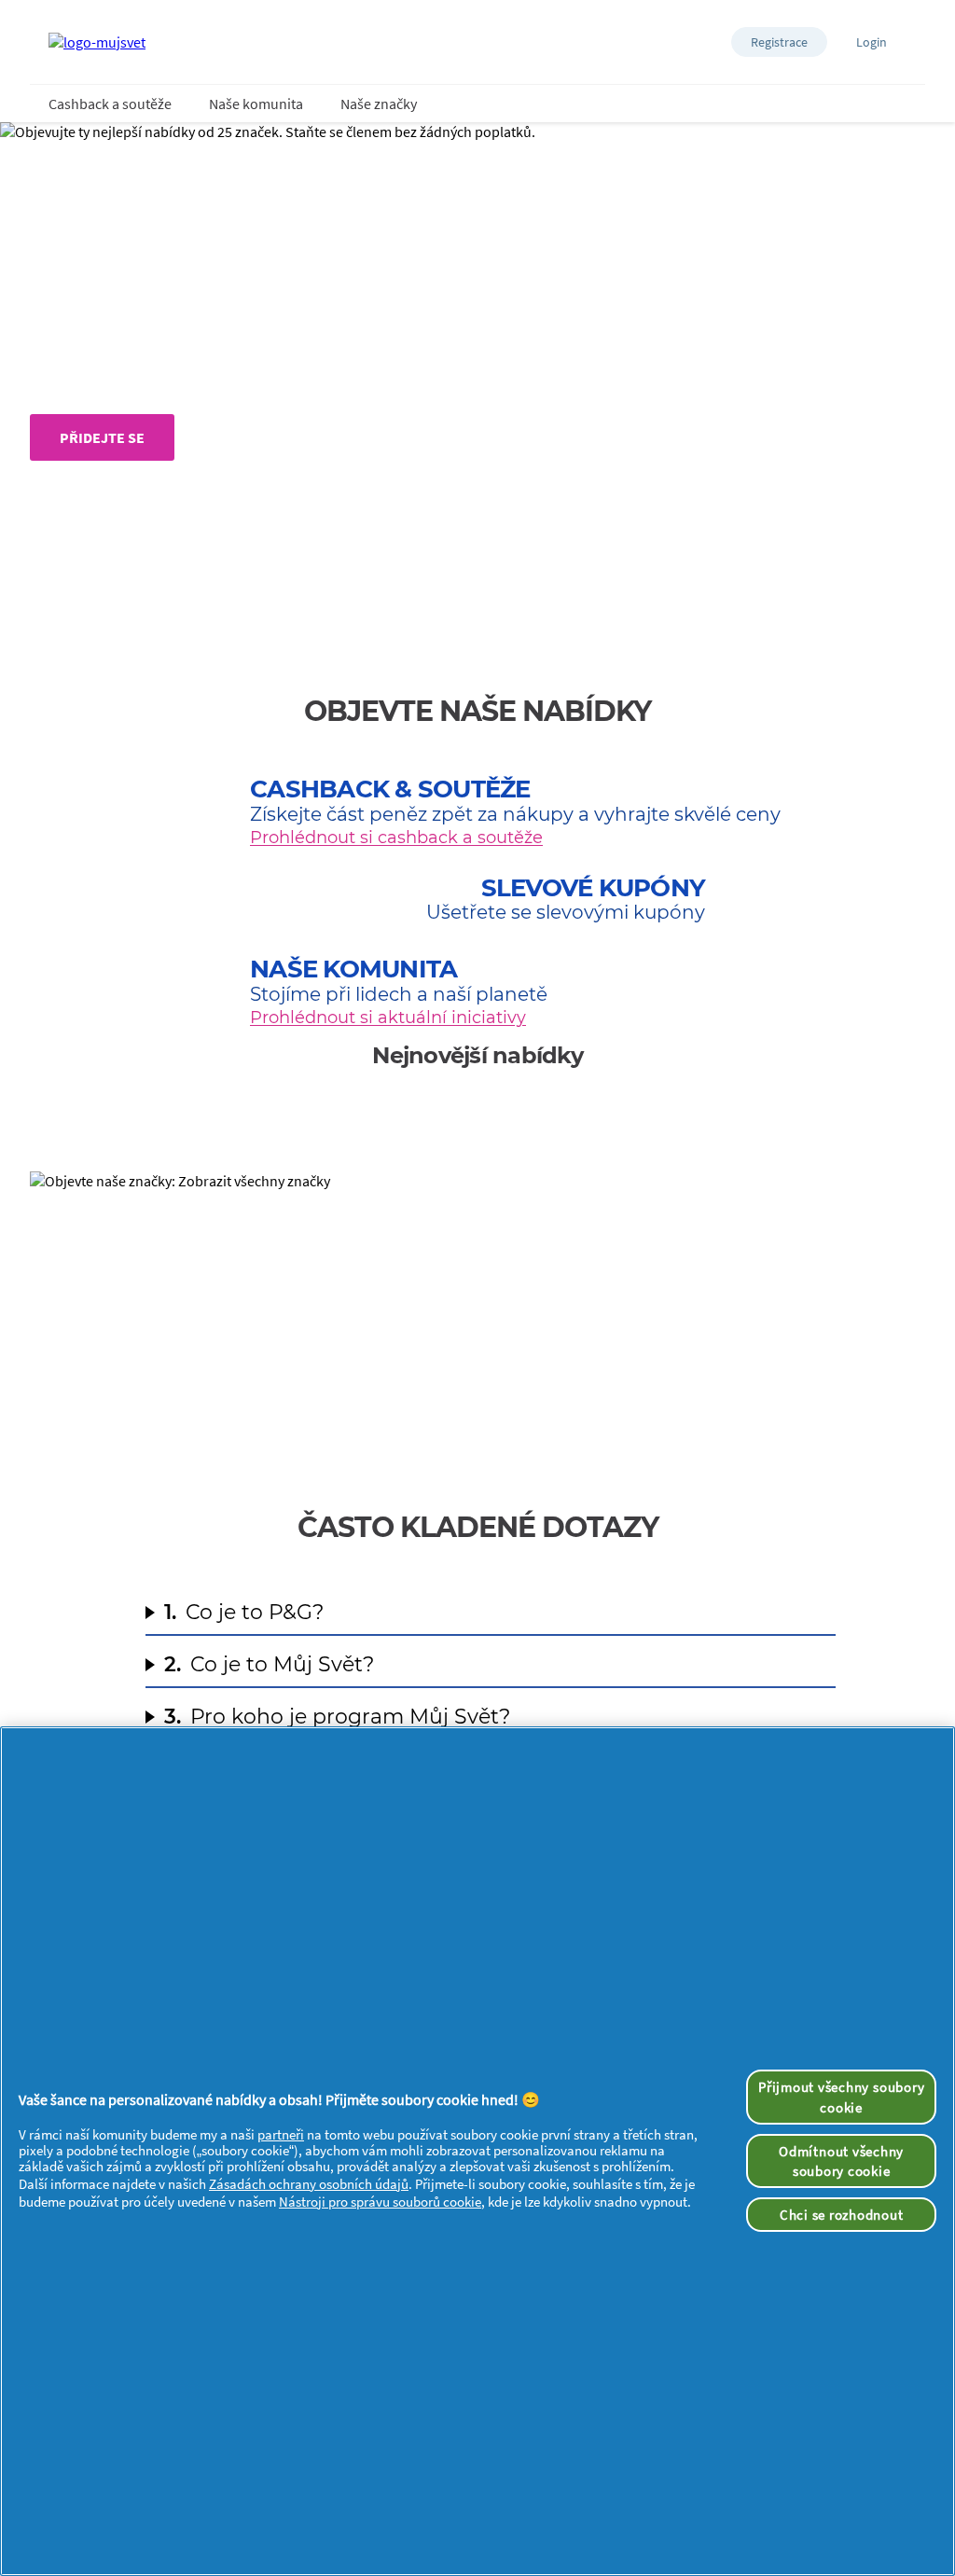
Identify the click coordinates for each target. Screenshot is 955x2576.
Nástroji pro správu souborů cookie (380, 2202)
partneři (281, 2134)
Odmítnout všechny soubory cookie (841, 2161)
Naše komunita (256, 104)
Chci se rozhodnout (842, 2215)
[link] (477, 1311)
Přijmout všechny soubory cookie (841, 2097)
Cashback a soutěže (110, 104)
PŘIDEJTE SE (102, 437)
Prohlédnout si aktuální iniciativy (388, 1018)
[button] (779, 42)
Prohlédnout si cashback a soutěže (396, 838)
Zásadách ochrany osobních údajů (309, 2184)
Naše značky (379, 104)
